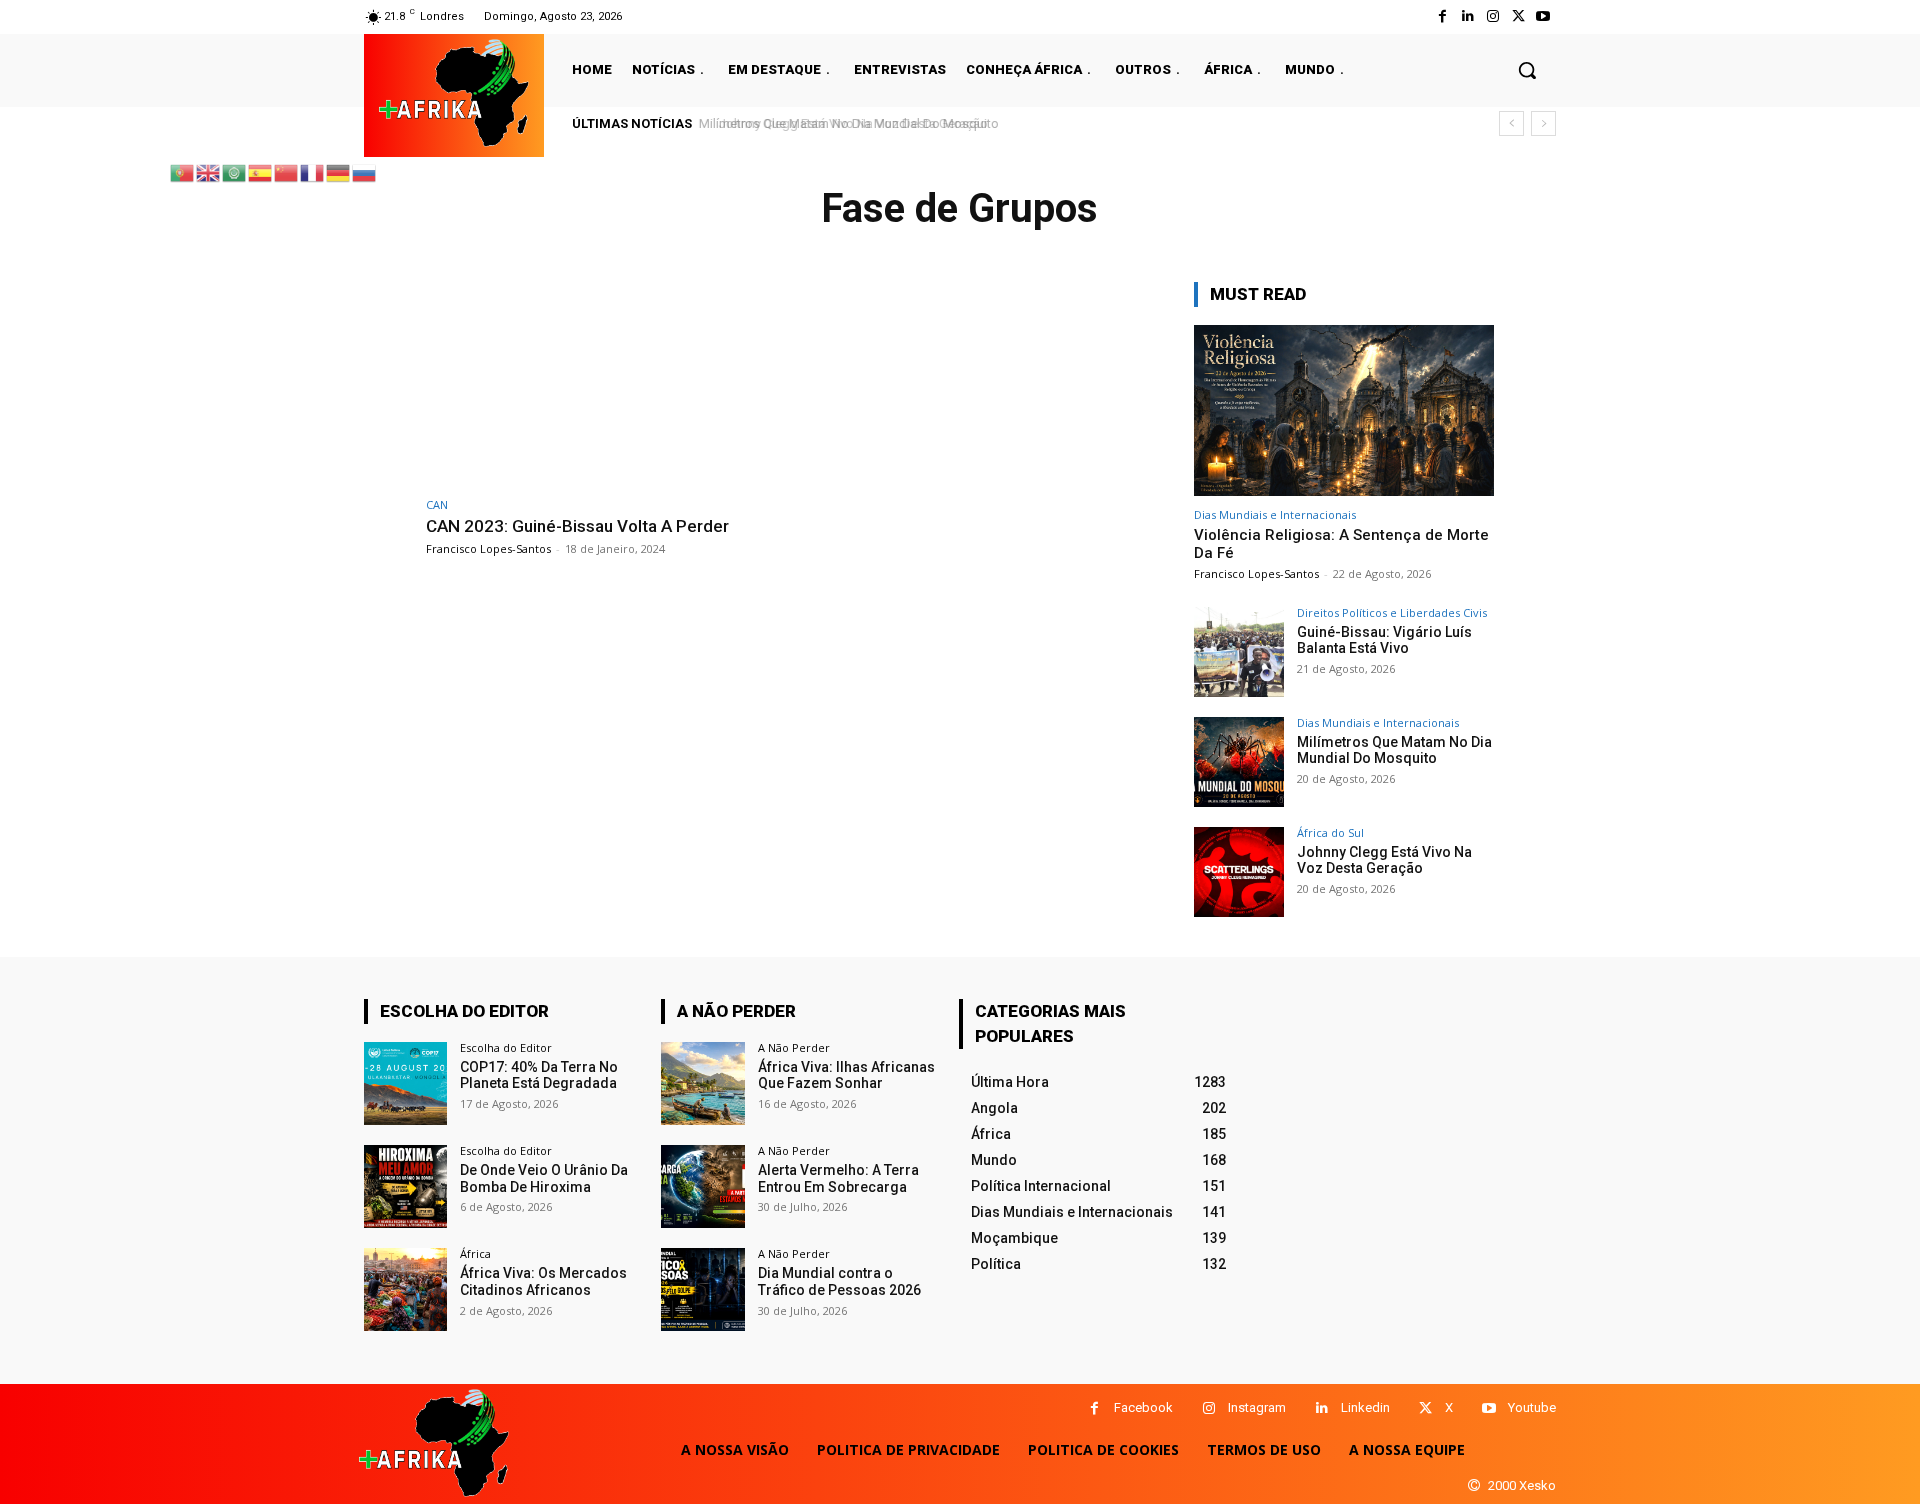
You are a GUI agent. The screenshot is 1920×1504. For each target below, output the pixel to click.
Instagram (1257, 1407)
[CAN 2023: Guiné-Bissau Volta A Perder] (605, 384)
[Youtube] (1543, 16)
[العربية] (235, 171)
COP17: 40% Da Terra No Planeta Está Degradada (539, 1075)
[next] (1543, 123)
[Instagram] (1492, 16)
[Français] (313, 171)
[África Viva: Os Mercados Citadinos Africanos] (405, 1289)
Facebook (1143, 1407)
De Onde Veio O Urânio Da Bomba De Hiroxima (544, 1178)
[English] (209, 171)
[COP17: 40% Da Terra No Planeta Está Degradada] (405, 1083)
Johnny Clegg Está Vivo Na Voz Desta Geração (841, 123)
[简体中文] (287, 171)
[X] (1425, 1408)
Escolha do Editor (506, 1047)
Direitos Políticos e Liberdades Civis (1392, 612)
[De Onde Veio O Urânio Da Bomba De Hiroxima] (405, 1186)
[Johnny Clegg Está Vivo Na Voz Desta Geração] (1239, 872)
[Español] (261, 171)
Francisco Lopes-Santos (488, 548)
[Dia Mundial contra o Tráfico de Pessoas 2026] (702, 1289)
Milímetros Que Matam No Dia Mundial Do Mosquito (1394, 750)
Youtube (1532, 1407)
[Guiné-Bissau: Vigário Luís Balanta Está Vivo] (1239, 652)
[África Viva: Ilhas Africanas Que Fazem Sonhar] (702, 1083)
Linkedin (1365, 1407)
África (475, 1253)
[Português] (183, 171)
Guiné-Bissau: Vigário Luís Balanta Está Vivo (1384, 640)
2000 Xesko (1522, 1485)
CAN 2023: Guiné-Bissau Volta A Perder (577, 526)
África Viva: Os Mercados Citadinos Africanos (543, 1281)
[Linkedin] (1321, 1408)
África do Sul (1330, 832)
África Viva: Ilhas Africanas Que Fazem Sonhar (846, 1075)
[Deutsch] (339, 171)
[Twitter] (1518, 16)
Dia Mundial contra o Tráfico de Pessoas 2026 (839, 1281)
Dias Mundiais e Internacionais (1275, 514)
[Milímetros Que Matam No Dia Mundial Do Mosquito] (1239, 762)
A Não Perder (794, 1047)
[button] (1527, 70)
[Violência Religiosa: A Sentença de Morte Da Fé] (1344, 410)
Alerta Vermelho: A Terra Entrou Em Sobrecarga (838, 1178)
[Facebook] (1442, 16)
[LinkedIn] (1467, 16)
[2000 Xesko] (1474, 1486)
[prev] (1511, 123)
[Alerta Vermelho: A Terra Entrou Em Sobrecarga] (702, 1186)
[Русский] (365, 171)
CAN (437, 504)
